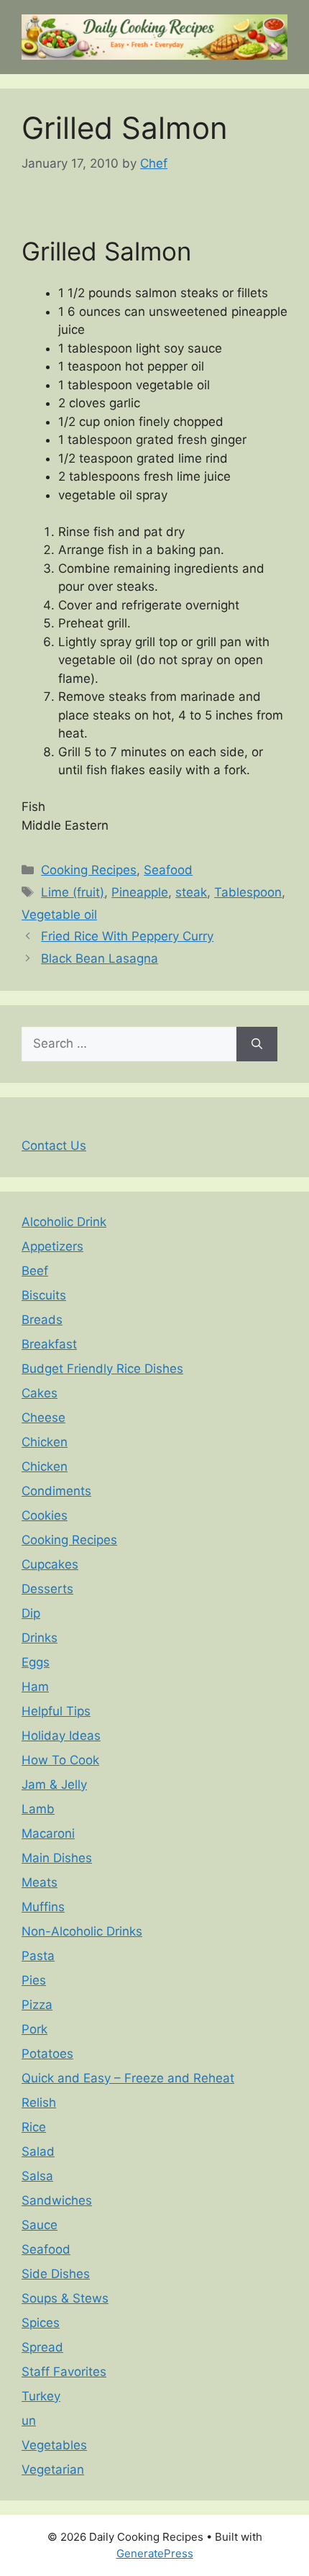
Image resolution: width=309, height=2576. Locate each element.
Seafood (168, 870)
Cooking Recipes (89, 870)
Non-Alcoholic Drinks (82, 1931)
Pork (34, 2029)
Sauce (40, 2225)
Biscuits (44, 1295)
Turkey (41, 2396)
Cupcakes (50, 1564)
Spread (42, 2347)
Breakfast (49, 1344)
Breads (42, 1320)
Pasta (38, 1956)
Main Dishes (57, 1858)
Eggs (36, 1662)
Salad (38, 2151)
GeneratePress (155, 2553)
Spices (41, 2323)
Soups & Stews (65, 2298)
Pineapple (140, 892)
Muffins (43, 1907)
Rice (34, 2127)
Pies (34, 1980)
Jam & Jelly (54, 1784)
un (29, 2421)
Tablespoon (248, 892)
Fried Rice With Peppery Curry (127, 936)
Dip (31, 1613)
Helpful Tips (56, 1711)
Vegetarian (53, 2470)
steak (191, 892)
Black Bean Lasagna (100, 958)
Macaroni (48, 1833)
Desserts (47, 1589)
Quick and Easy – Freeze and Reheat (128, 2078)
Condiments (56, 1491)
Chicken (45, 1442)
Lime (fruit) (73, 892)
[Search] (257, 1044)
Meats (40, 1882)
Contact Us (54, 1146)
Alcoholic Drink (64, 1222)
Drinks (40, 1638)
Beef (35, 1271)
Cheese (43, 1418)
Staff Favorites (64, 2372)
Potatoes (47, 2054)
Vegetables (54, 2445)
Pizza (37, 2005)
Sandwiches (57, 2200)
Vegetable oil (59, 915)
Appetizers (52, 1246)
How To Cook (60, 1760)
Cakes (40, 1393)
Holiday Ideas (61, 1736)
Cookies (45, 1515)
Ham (35, 1687)
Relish (39, 2103)
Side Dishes (56, 2274)
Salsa (37, 2176)
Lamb (38, 1809)
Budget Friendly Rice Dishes (102, 1369)
